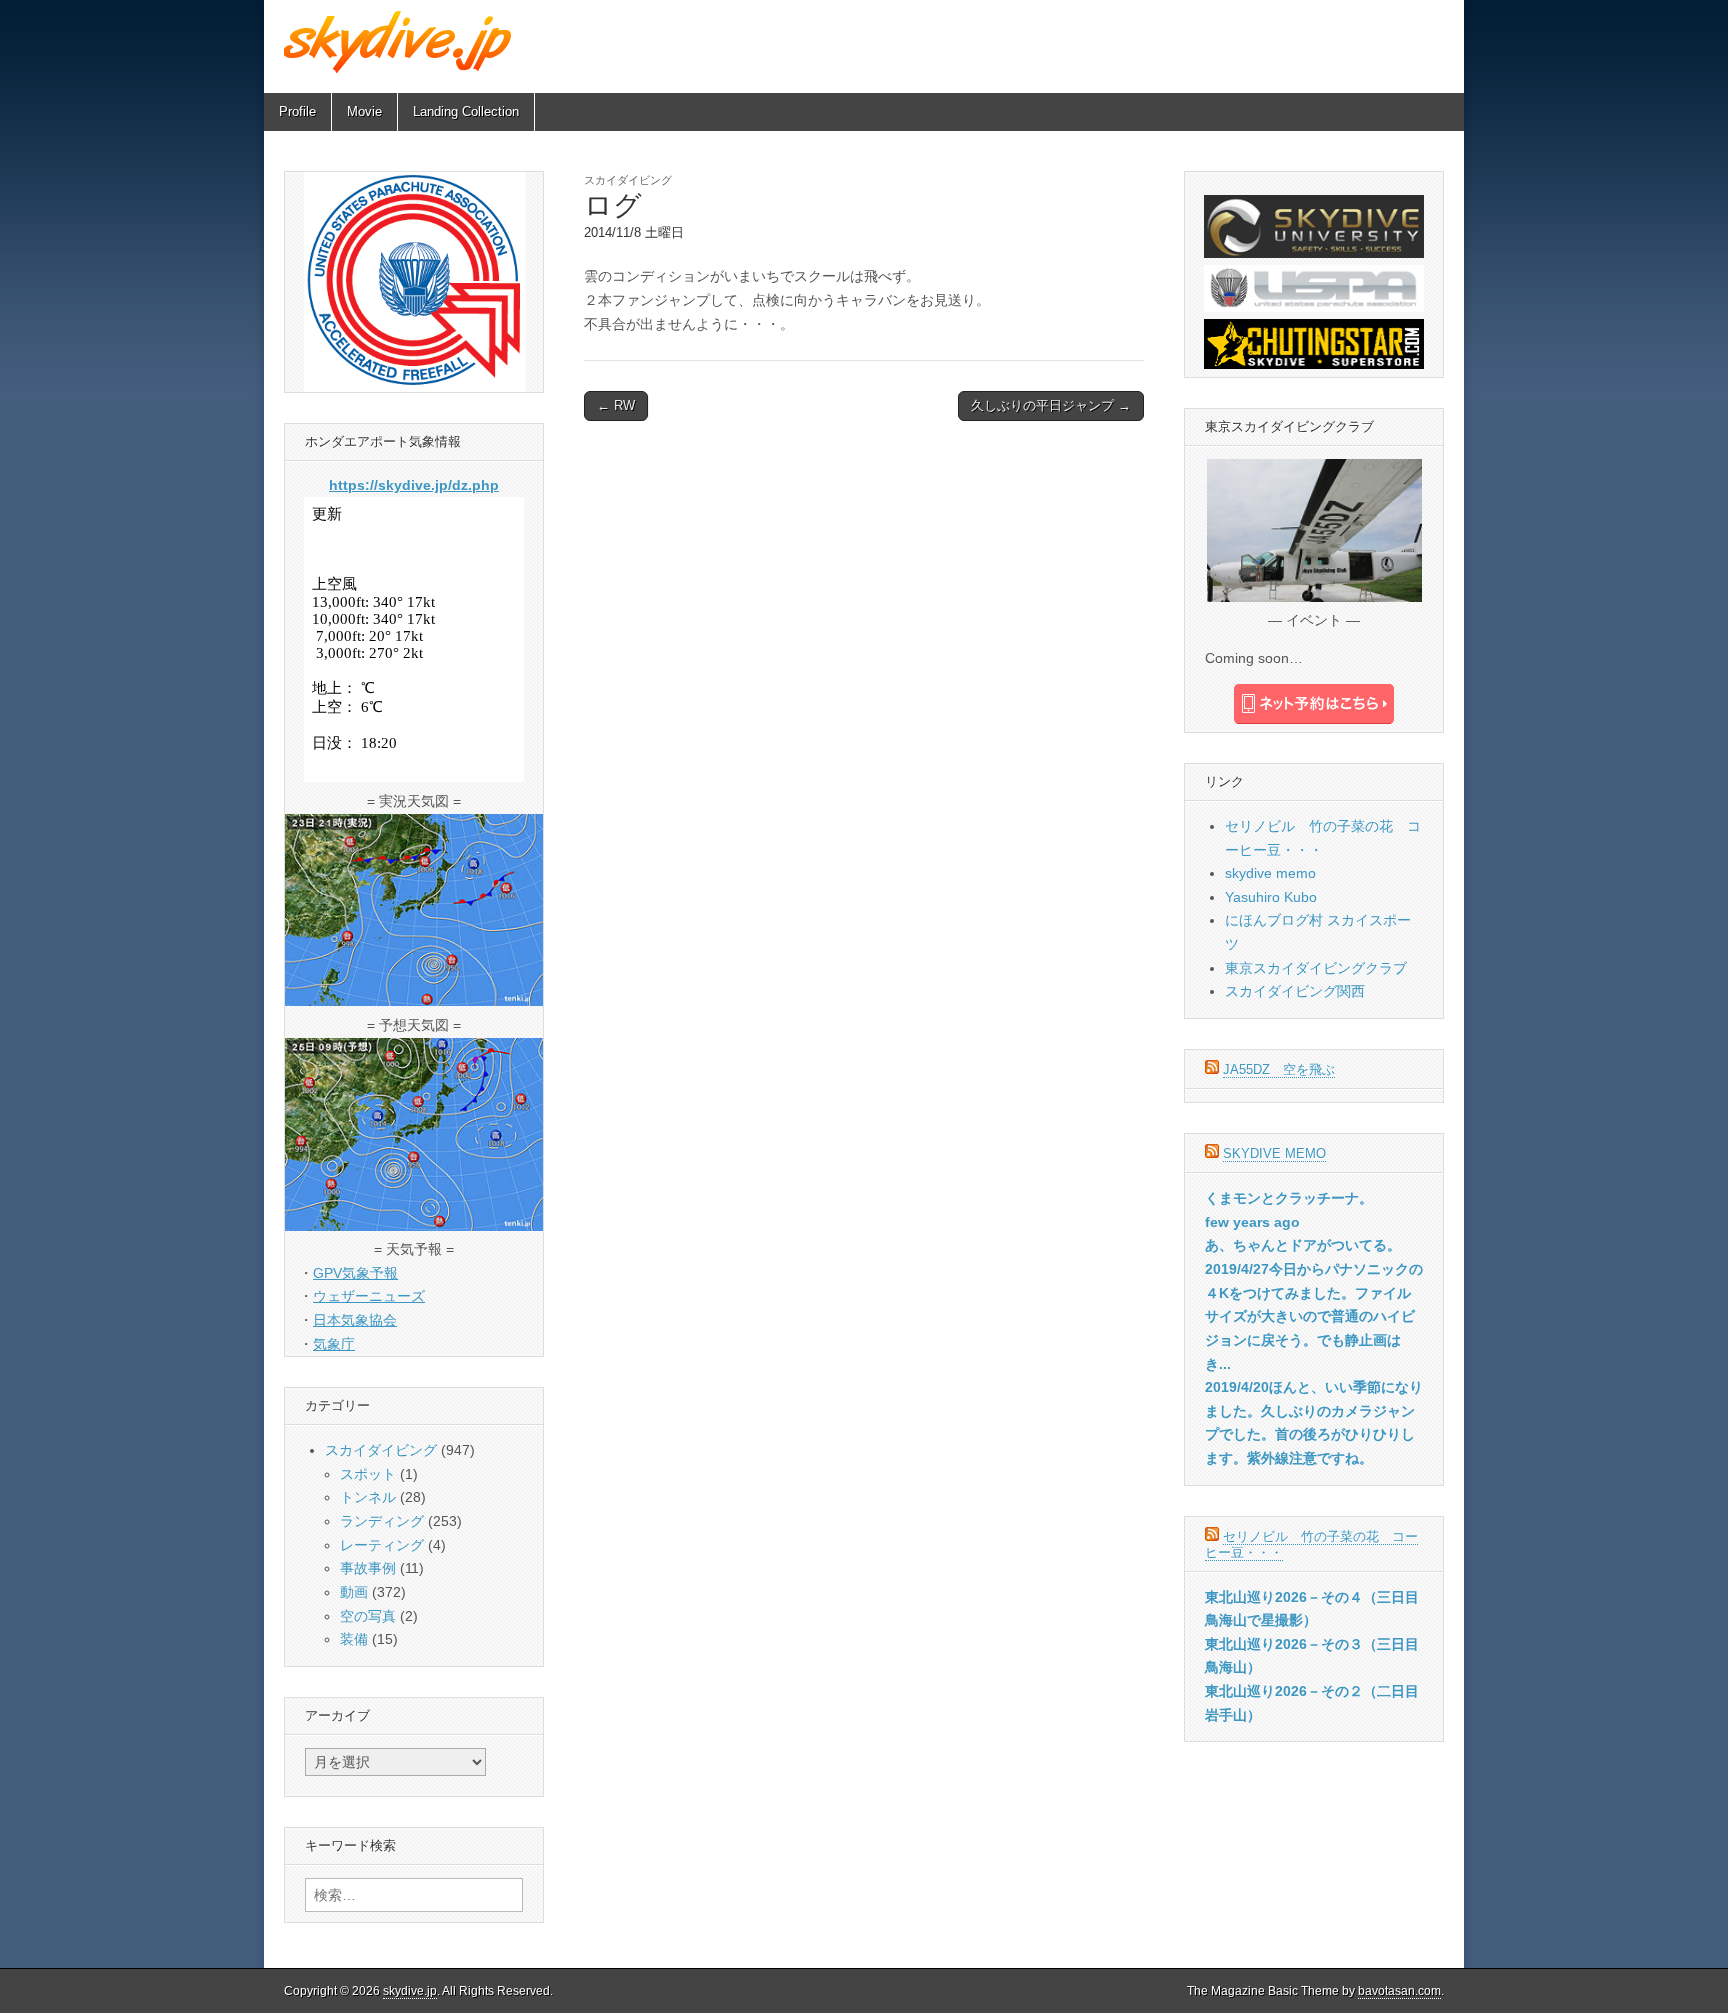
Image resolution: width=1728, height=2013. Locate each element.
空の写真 (368, 1616)
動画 (354, 1592)
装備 (354, 1639)
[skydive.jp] (400, 41)
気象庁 (334, 1344)
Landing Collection (466, 111)
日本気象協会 (355, 1320)
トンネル (368, 1497)
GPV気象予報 (355, 1273)
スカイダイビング (628, 180)
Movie (364, 111)
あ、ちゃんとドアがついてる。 (1303, 1245)
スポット (368, 1474)
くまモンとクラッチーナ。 (1289, 1198)
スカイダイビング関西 (1295, 991)
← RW (616, 405)
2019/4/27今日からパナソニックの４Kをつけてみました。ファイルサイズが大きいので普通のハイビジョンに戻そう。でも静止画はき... (1314, 1316)
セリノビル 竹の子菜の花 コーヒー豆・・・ (1311, 1544)
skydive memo (1270, 873)
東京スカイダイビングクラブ (1316, 968)
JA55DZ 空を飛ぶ (1279, 1069)
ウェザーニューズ (369, 1296)
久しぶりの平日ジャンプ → (1051, 405)
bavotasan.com (1399, 1991)
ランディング (382, 1521)
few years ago (1252, 1222)
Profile (297, 111)
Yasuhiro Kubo (1271, 897)
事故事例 (368, 1568)
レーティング (382, 1545)
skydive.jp (410, 1991)
